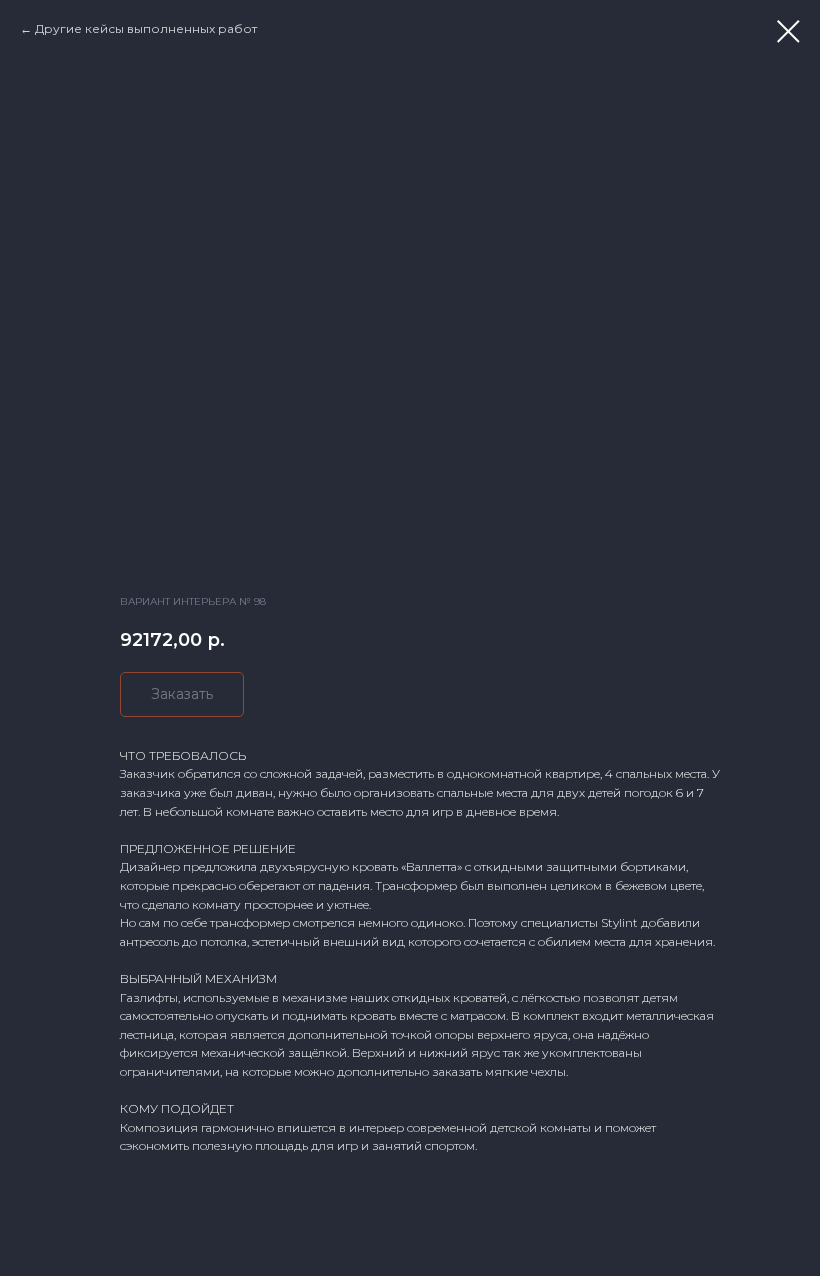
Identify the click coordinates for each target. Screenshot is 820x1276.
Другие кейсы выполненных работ (146, 28)
